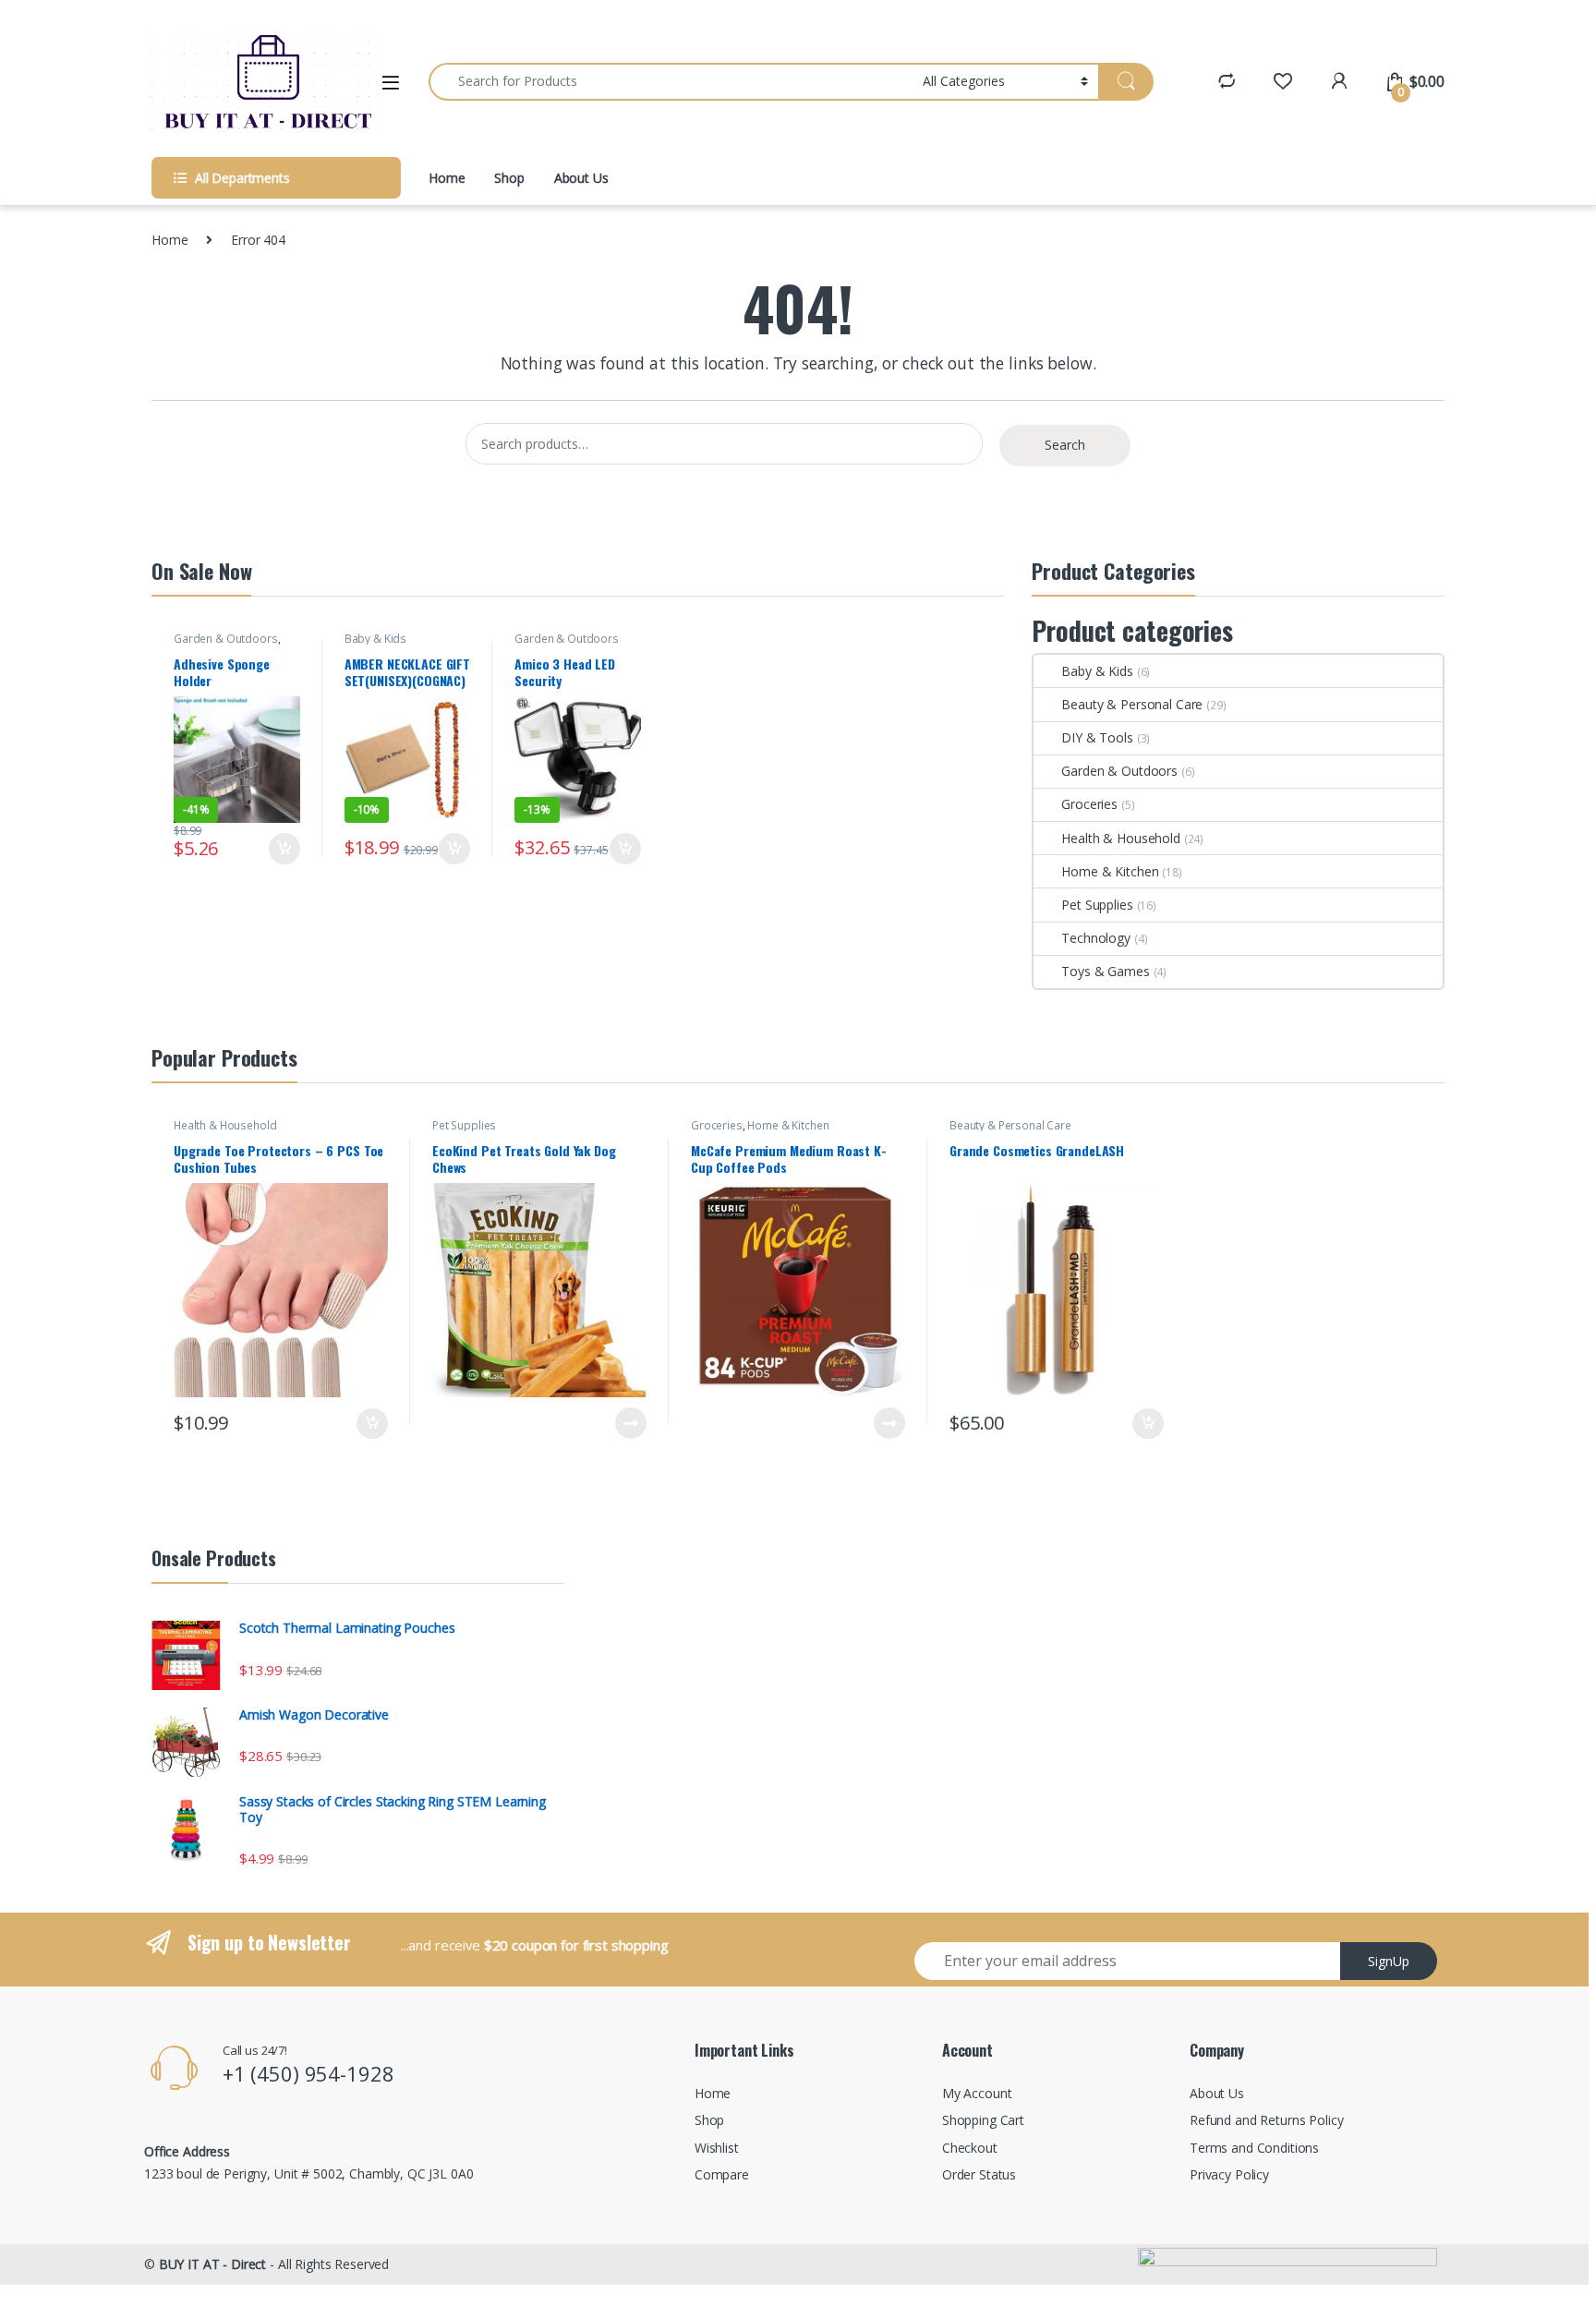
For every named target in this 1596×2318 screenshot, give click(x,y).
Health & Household (1120, 838)
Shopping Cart (983, 2120)
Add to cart (284, 849)
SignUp (1389, 1961)
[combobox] (671, 82)
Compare (722, 2174)
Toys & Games (1105, 971)
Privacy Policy (1229, 2174)
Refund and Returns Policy (1267, 2120)
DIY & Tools (1097, 737)
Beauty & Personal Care (1132, 704)
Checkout (970, 2148)
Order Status (979, 2174)
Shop (509, 178)
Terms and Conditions (1254, 2148)
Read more (631, 1423)
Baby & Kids (375, 639)
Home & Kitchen (1110, 871)
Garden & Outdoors (226, 639)
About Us (581, 178)
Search (1065, 445)
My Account (977, 2093)
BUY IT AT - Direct (212, 2264)
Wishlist (717, 2148)
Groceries (1089, 804)
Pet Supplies (1097, 905)
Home (447, 178)
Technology (1096, 938)
